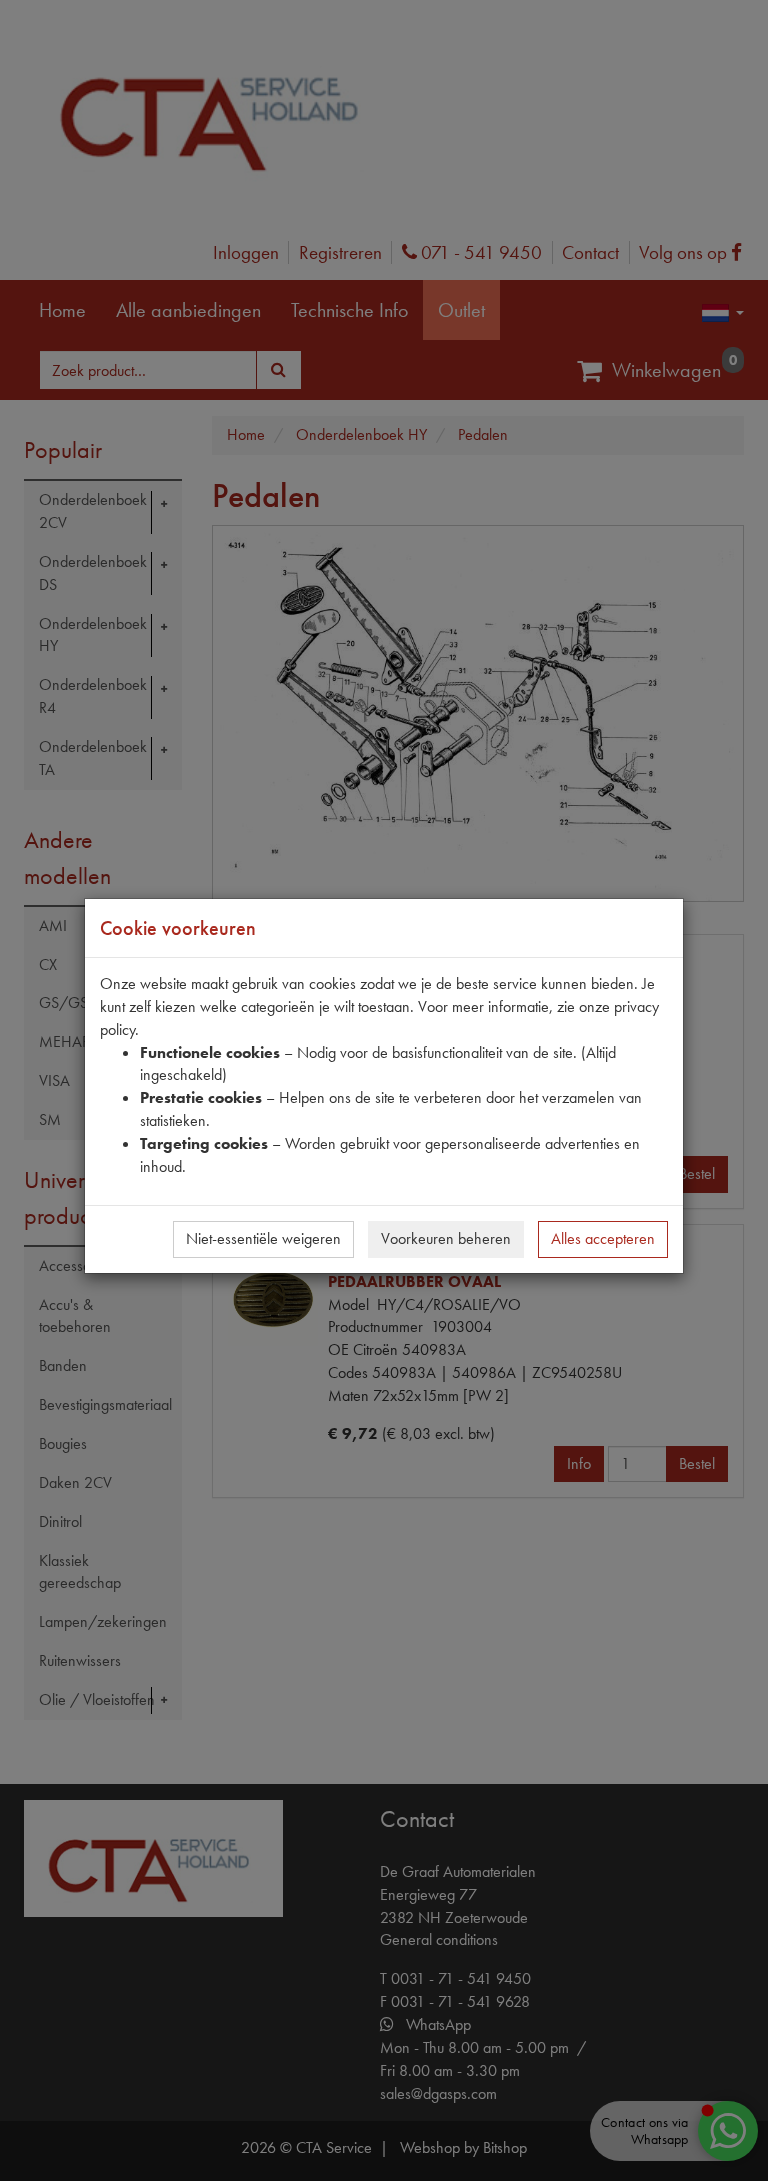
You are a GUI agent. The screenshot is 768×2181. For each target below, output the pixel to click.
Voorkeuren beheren (446, 1238)
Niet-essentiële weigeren (263, 1238)
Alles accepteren (603, 1238)
